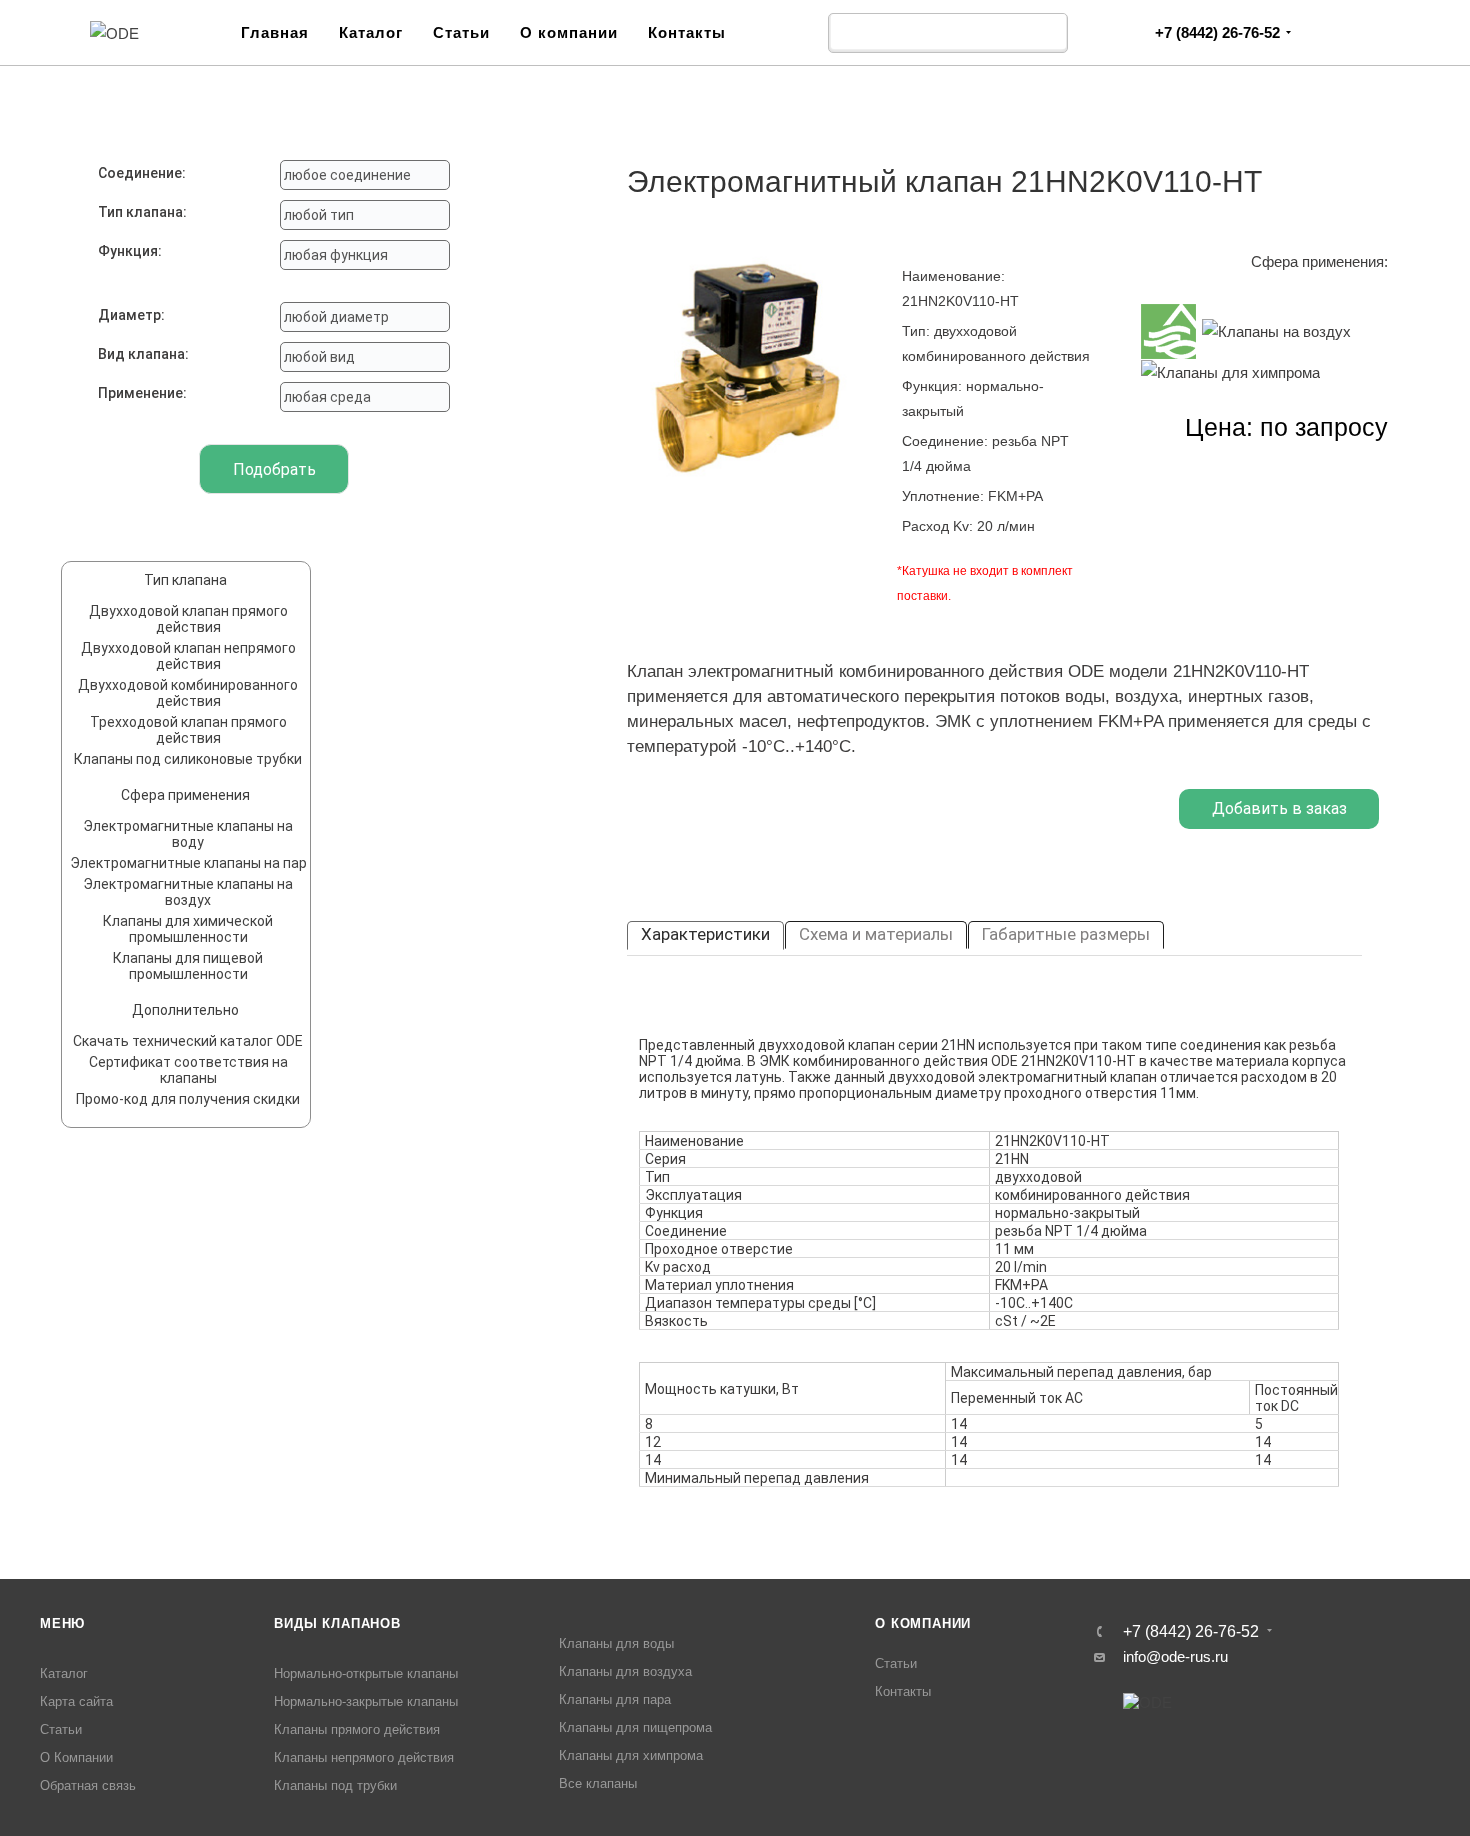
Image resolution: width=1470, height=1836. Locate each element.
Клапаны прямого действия (357, 1729)
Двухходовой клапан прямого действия (188, 619)
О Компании (76, 1757)
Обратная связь (88, 1785)
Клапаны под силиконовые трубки (188, 759)
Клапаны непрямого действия (364, 1757)
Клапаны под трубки (335, 1785)
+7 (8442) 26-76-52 (1217, 32)
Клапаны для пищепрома (635, 1727)
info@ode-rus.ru (1175, 1656)
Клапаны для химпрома (631, 1755)
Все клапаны (598, 1783)
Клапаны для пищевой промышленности (188, 966)
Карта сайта (76, 1701)
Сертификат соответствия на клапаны (188, 1070)
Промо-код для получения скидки (188, 1099)
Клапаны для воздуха (625, 1671)
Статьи (461, 32)
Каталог (371, 32)
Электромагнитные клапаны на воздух (188, 892)
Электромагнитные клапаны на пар (188, 863)
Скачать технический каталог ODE (188, 1041)
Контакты (687, 32)
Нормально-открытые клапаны (366, 1673)
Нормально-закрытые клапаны (366, 1701)
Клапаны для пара (615, 1699)
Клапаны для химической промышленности (188, 929)
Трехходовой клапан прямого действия (188, 730)
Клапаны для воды (616, 1643)
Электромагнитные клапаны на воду (188, 834)
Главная (275, 32)
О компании (569, 32)
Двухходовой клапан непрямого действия (188, 656)
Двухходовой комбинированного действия (188, 693)
